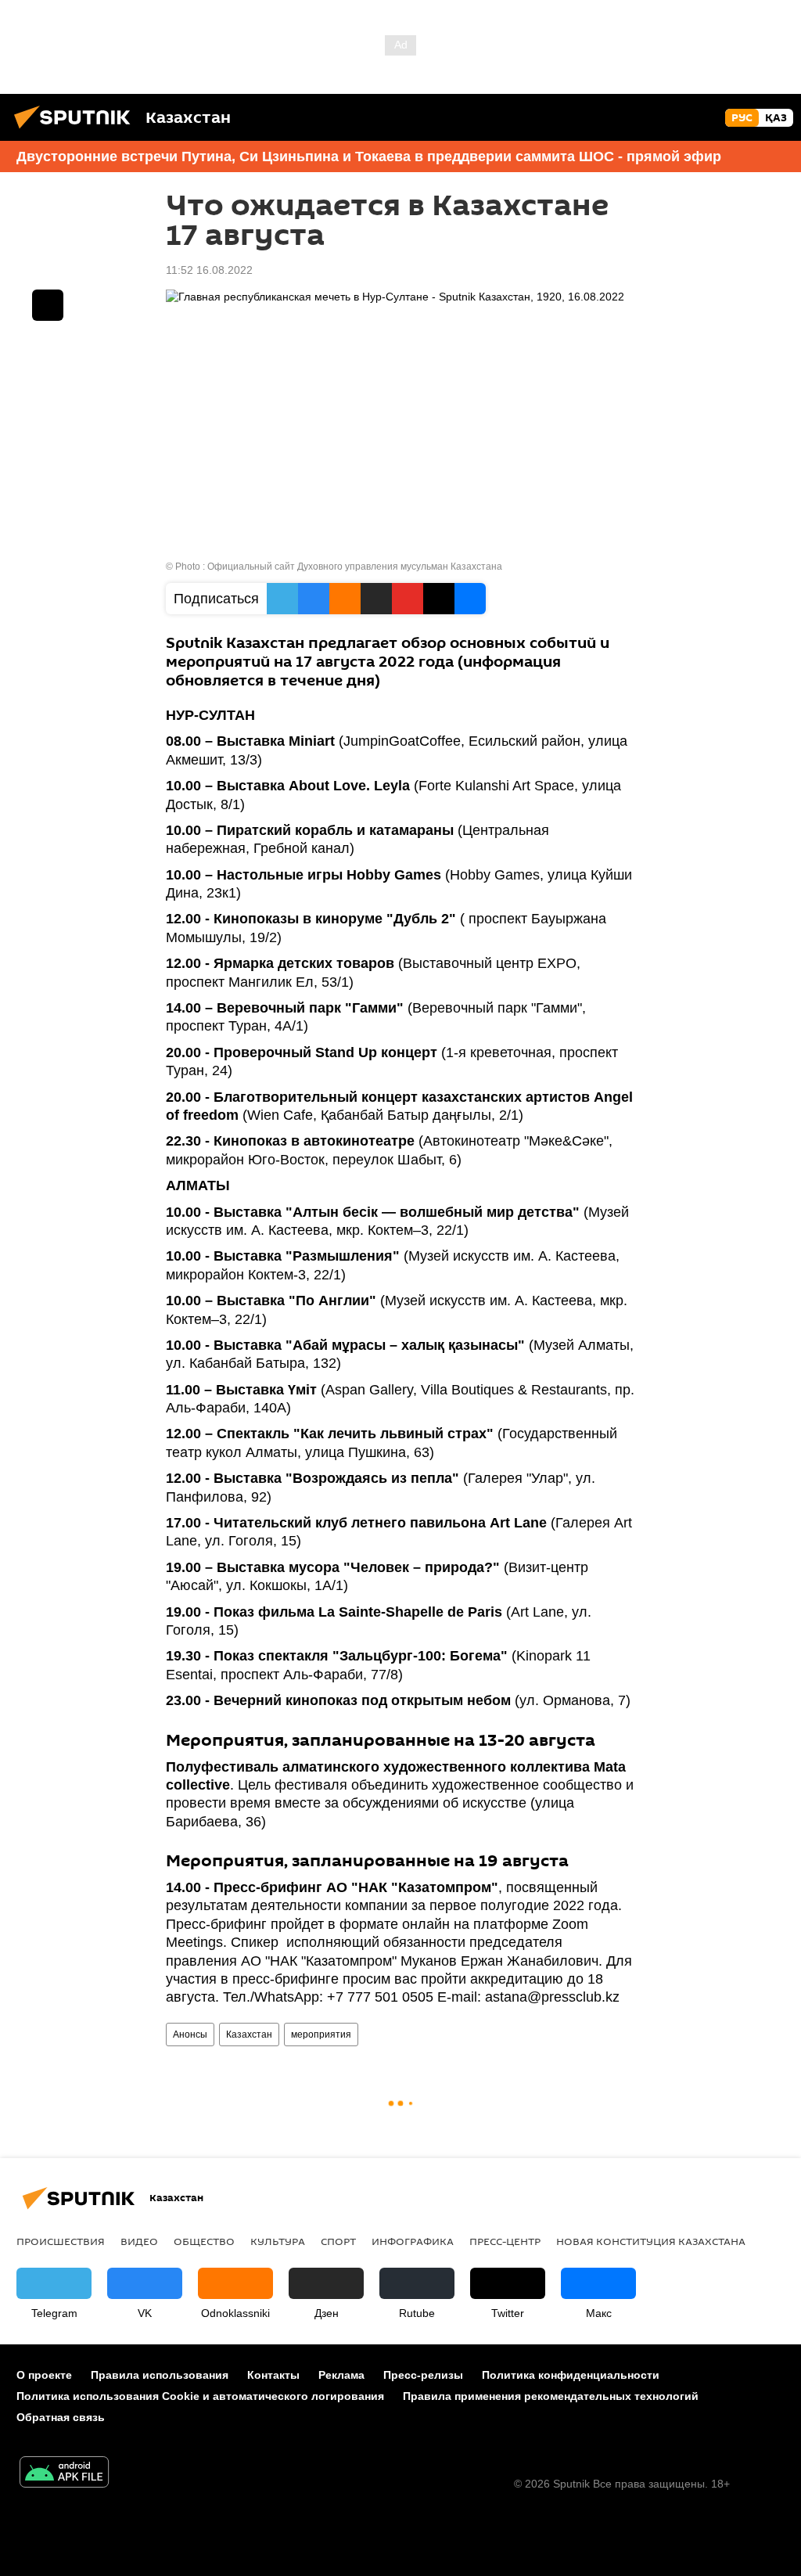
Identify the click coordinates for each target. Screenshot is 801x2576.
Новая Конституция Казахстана (651, 2241)
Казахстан (249, 2035)
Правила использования (160, 2375)
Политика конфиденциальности (571, 2375)
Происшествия (61, 2241)
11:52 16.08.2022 (209, 270)
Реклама (341, 2375)
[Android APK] (64, 2474)
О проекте (44, 2375)
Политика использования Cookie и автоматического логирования (200, 2396)
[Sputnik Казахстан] (77, 131)
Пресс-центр (505, 2241)
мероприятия (321, 2035)
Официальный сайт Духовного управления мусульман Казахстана (355, 567)
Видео (139, 2241)
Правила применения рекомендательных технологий (551, 2396)
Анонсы (190, 2035)
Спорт (338, 2241)
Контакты (273, 2375)
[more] (48, 305)
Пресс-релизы (423, 2375)
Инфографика (413, 2241)
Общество (204, 2241)
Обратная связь (61, 2417)
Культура (278, 2241)
